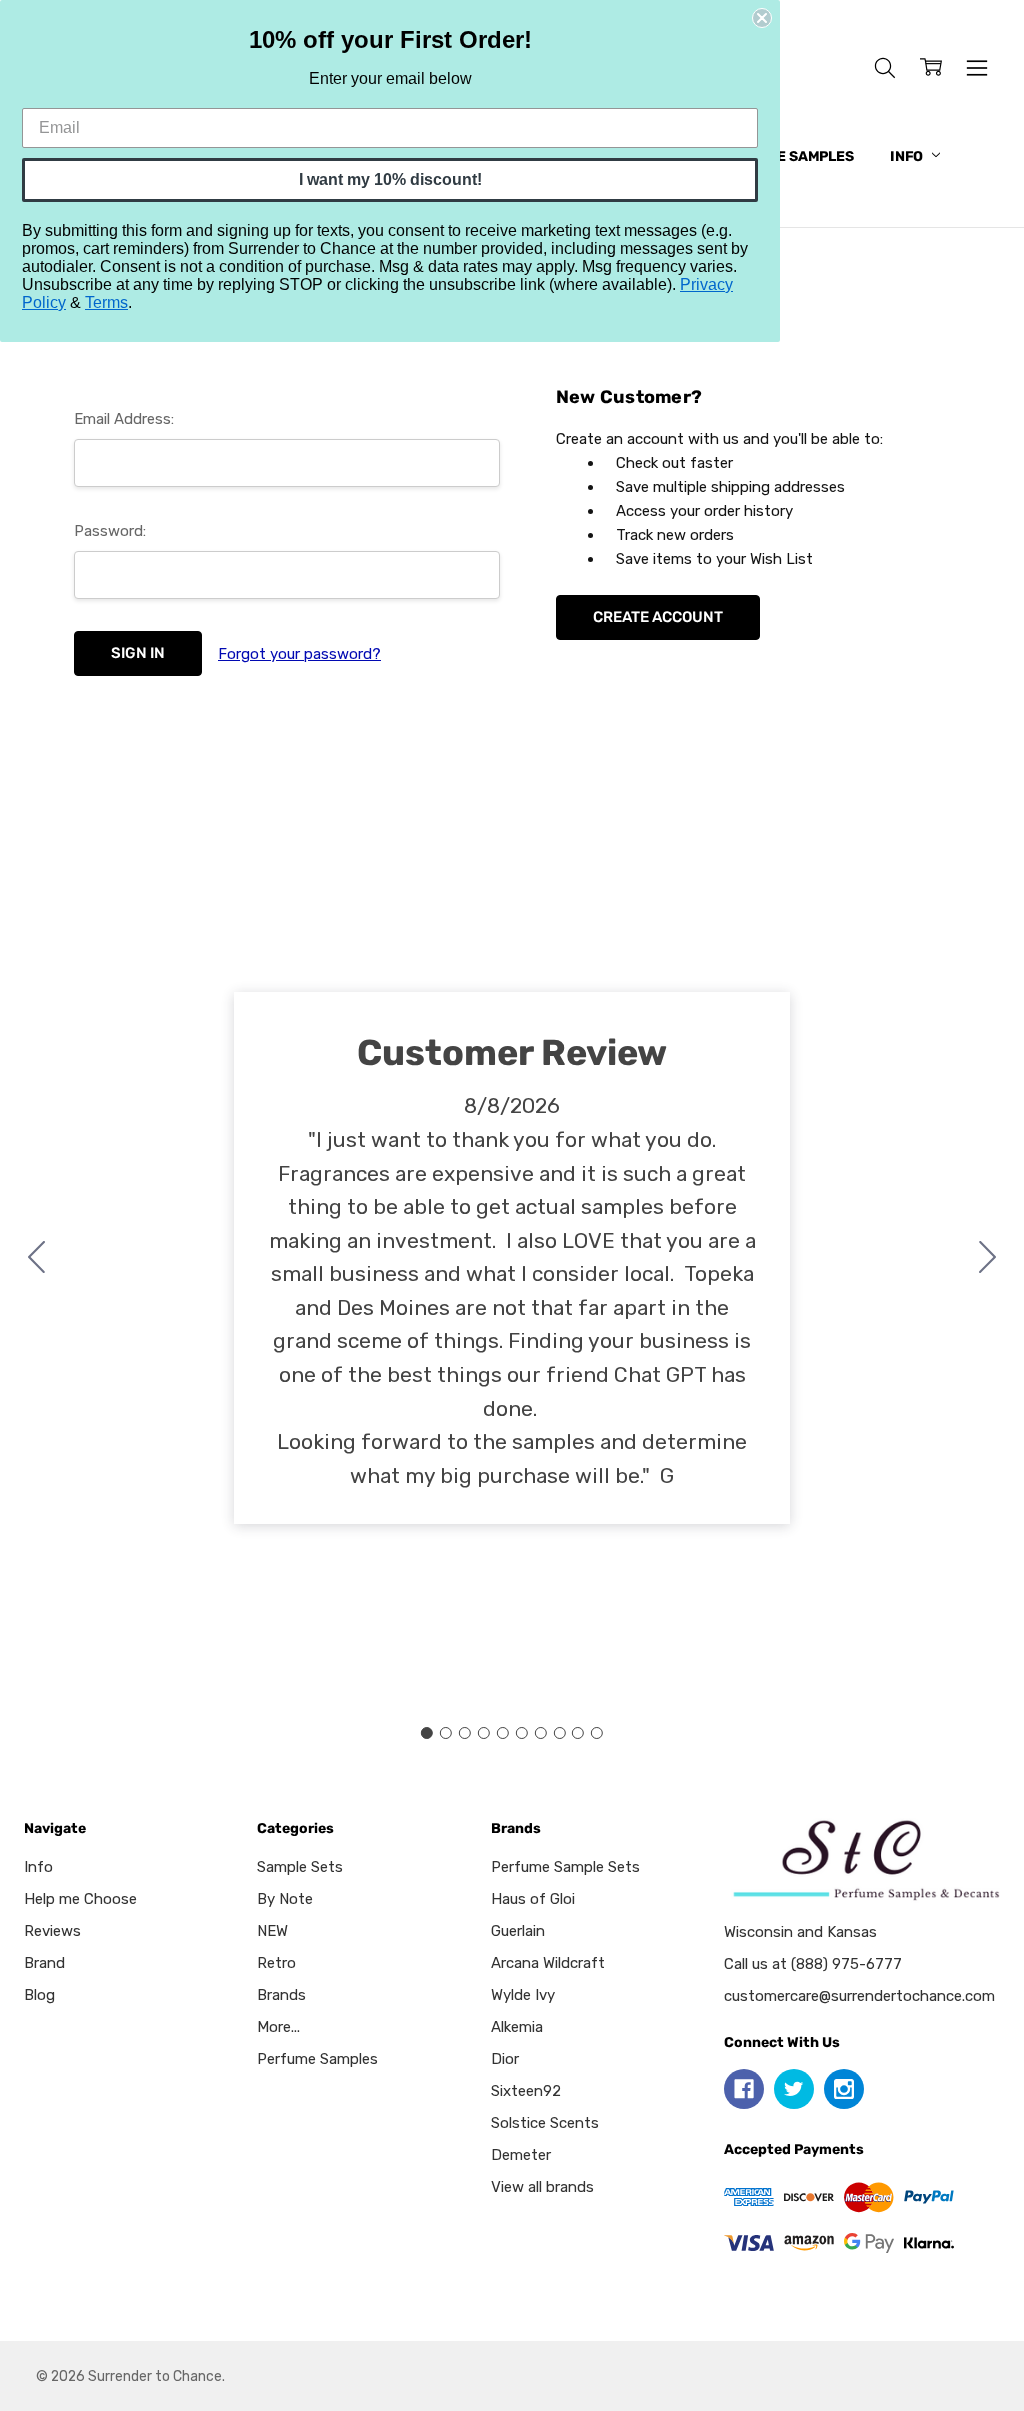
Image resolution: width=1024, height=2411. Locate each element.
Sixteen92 (526, 2091)
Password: (110, 531)
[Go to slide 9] (578, 1733)
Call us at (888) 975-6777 (813, 1964)
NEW (272, 1931)
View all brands (542, 2187)
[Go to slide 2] (988, 1258)
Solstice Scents (545, 2123)
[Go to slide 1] (427, 1733)
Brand (44, 1963)
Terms (106, 302)
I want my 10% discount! (390, 179)
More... (278, 2027)
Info (908, 156)
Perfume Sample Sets (565, 1867)
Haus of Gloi (533, 1899)
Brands (281, 1995)
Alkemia (517, 2027)
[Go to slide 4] (484, 1733)
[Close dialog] (762, 18)
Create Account (658, 617)
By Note (285, 1899)
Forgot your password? (299, 654)
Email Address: (124, 419)
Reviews (52, 1931)
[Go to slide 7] (540, 1733)
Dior (505, 2059)
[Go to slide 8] (559, 1733)
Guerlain (518, 1931)
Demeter (521, 2155)
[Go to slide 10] (37, 1258)
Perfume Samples (786, 156)
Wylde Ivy (523, 1995)
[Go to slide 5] (503, 1733)
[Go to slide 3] (465, 1733)
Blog (39, 1995)
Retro (276, 1963)
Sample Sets (300, 1867)
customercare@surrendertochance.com (859, 1996)
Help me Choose (80, 1899)
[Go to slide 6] (521, 1733)
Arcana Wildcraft (548, 1963)
